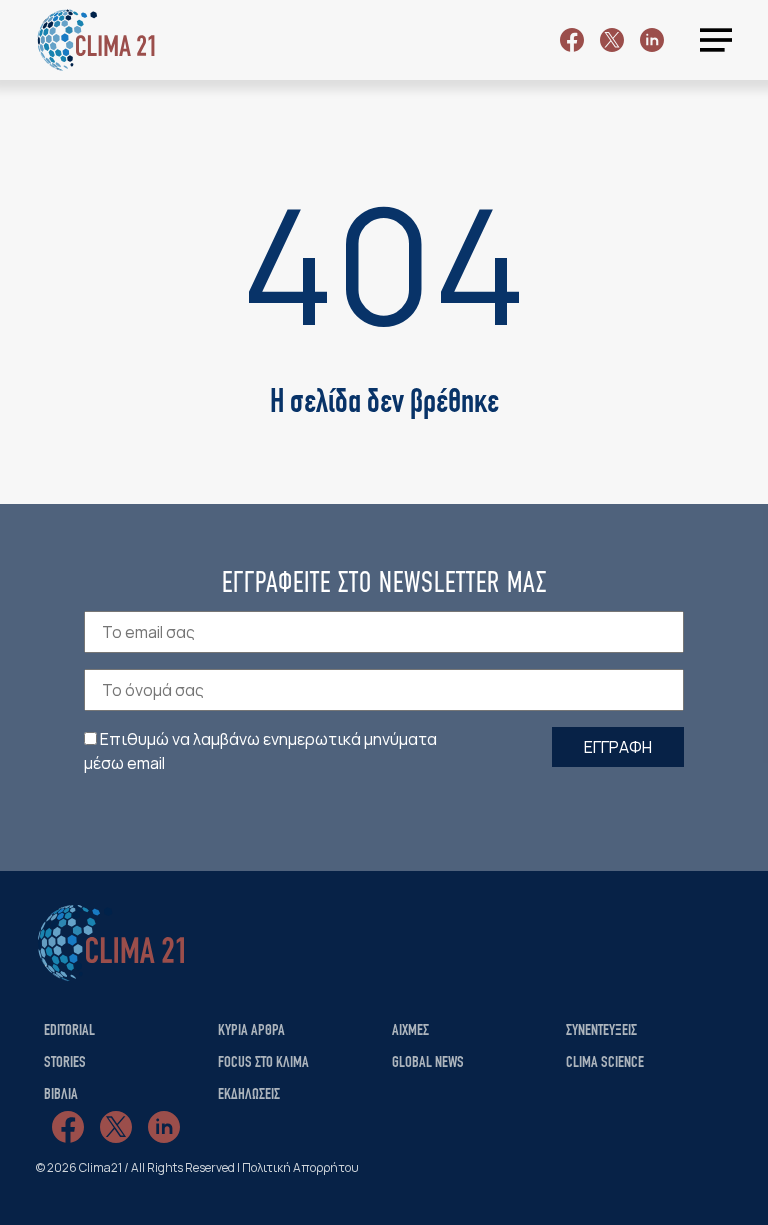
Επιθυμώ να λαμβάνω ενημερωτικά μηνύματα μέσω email (260, 751)
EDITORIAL (69, 1031)
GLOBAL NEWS (428, 1063)
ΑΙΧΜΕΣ (410, 1031)
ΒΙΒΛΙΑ (61, 1095)
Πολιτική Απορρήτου (300, 1167)
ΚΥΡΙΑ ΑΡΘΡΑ (251, 1031)
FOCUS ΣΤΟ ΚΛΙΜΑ (263, 1063)
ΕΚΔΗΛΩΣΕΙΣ (249, 1095)
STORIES (65, 1063)
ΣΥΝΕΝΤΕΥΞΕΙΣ (601, 1031)
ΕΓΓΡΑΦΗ (618, 747)
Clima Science (605, 1063)
